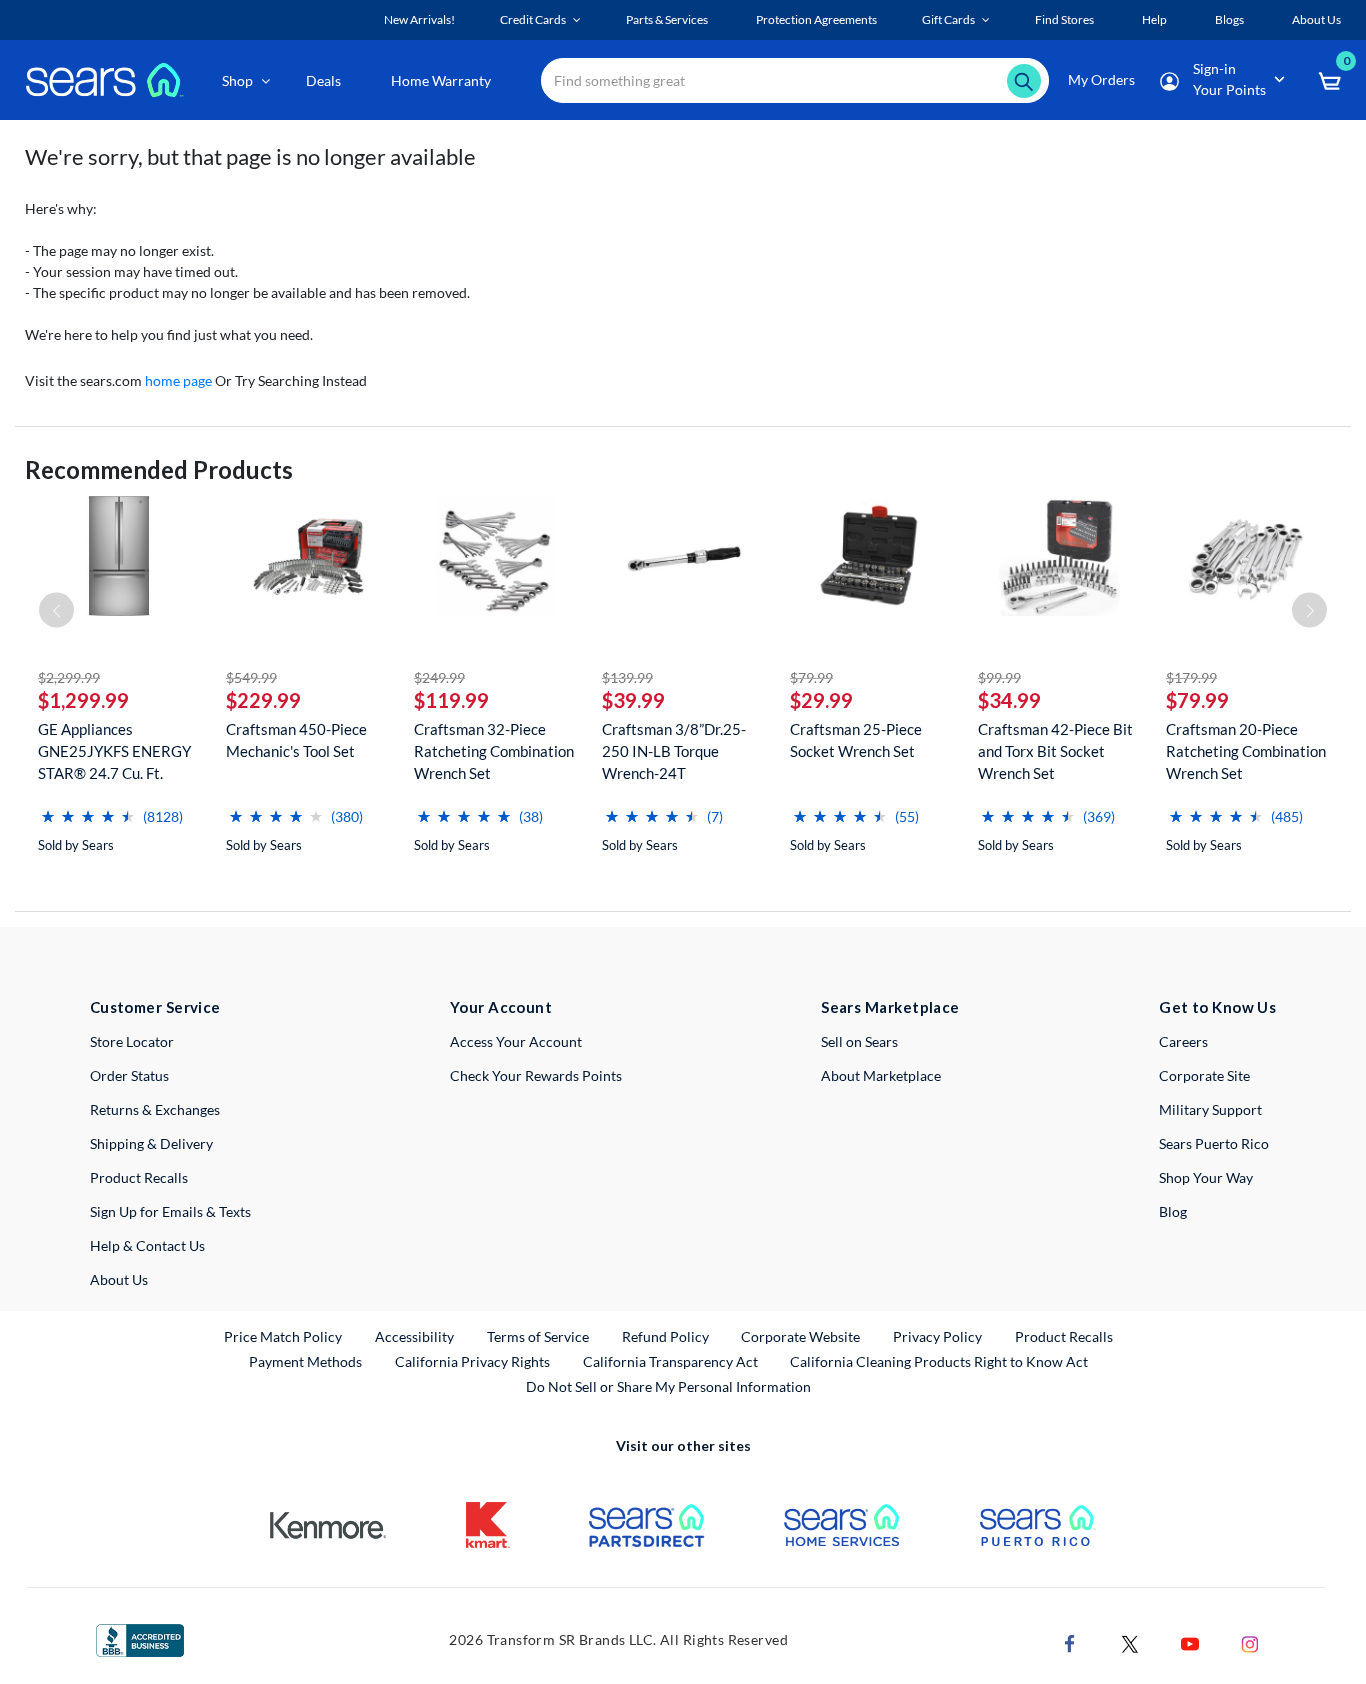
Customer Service (155, 1007)
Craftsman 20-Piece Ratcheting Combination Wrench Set (1246, 751)
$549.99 (251, 677)
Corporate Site (1204, 1075)
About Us (119, 1279)
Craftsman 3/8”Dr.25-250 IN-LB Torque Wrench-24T (674, 751)
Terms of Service (538, 1336)
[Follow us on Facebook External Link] (1070, 1642)
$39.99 (633, 700)
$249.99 (439, 677)
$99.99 (999, 677)
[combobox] (795, 80)
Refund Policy (665, 1336)
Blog (1173, 1211)
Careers (1183, 1041)
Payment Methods (305, 1361)
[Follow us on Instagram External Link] (1250, 1642)
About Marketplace (881, 1075)
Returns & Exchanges (155, 1109)
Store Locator (132, 1041)
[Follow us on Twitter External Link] (1130, 1642)
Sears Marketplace (890, 1007)
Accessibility (414, 1336)
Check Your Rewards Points (536, 1075)
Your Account (501, 1007)
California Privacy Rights (472, 1361)
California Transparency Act (670, 1361)
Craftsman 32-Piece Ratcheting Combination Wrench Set (494, 751)
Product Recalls (139, 1177)
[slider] (88, 808)
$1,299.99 (83, 700)
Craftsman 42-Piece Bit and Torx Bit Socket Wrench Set (1055, 751)
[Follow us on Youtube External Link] (1190, 1642)
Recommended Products (159, 469)
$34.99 (1009, 700)
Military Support (1210, 1109)
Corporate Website (801, 1336)
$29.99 (821, 700)
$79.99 (811, 677)
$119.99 (451, 700)
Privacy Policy (937, 1336)
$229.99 (263, 700)
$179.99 (1191, 677)
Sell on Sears (859, 1041)
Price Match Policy (283, 1336)
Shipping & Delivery (151, 1143)
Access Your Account (516, 1041)
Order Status (129, 1075)
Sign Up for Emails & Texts (170, 1211)
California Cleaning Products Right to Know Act (939, 1361)
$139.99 (627, 677)
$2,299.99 (69, 677)
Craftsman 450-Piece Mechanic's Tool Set (296, 740)
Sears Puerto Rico (1214, 1143)
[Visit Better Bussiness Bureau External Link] (140, 1638)
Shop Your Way (1206, 1177)
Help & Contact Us (147, 1245)
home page (178, 380)
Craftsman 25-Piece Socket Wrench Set (856, 740)
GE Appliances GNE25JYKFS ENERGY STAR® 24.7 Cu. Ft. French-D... (114, 751)
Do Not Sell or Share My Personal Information (668, 1386)
